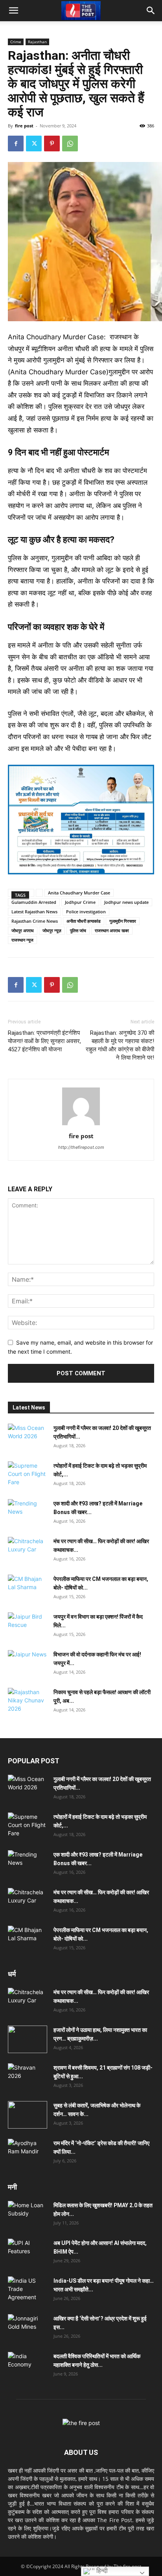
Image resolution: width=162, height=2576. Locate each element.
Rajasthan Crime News (35, 921)
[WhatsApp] (70, 144)
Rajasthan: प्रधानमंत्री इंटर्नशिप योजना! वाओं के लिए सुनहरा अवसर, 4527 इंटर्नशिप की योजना (44, 1041)
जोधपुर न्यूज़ (52, 930)
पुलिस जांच (78, 930)
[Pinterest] (52, 144)
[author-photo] (81, 1125)
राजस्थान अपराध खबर (112, 930)
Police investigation (86, 912)
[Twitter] (34, 144)
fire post (24, 126)
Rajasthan (37, 42)
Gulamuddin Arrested (34, 902)
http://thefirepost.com (81, 1147)
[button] (13, 11)
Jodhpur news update (126, 902)
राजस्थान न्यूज (22, 940)
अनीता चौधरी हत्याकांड (84, 921)
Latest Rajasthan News (34, 912)
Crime (16, 42)
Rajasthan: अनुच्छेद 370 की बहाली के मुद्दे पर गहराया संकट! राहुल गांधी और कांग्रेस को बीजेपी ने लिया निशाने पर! (120, 1045)
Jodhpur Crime (80, 902)
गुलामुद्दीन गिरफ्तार (123, 921)
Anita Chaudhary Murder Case (79, 893)
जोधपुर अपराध (23, 930)
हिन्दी (101, 2571)
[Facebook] (16, 144)
